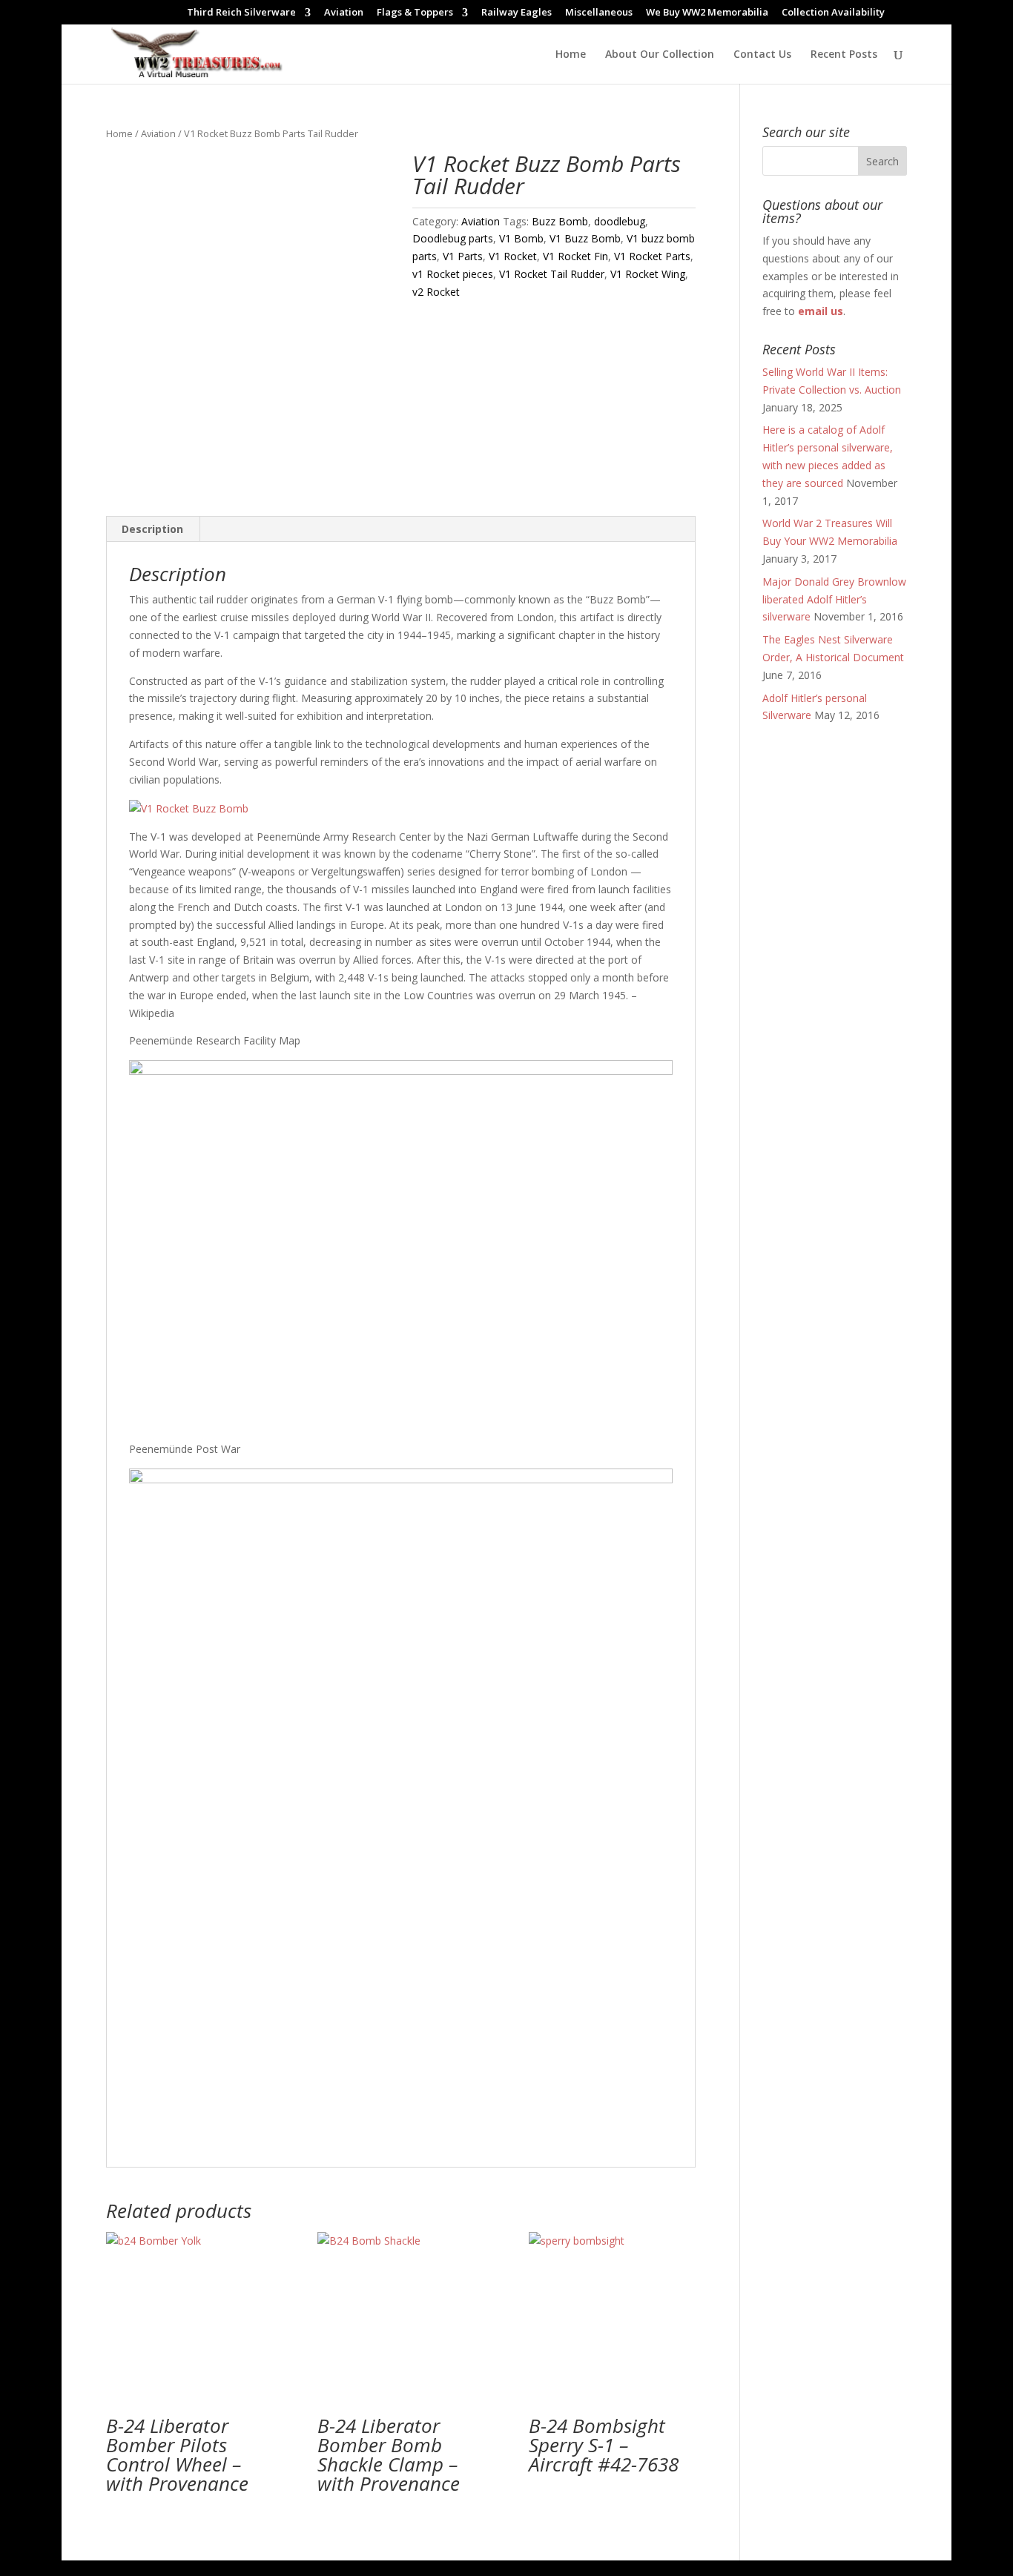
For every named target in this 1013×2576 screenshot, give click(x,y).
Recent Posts (844, 55)
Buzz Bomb (560, 221)
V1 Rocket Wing (648, 274)
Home (571, 55)
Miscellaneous (599, 13)
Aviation (344, 13)
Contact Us (762, 55)
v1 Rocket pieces (453, 274)
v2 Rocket (436, 292)
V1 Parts (463, 256)
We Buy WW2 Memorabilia (707, 13)
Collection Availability (833, 13)
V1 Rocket (513, 256)
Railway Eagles (517, 13)
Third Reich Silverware (241, 13)
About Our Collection (660, 55)
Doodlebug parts (453, 238)
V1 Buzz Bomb (585, 238)
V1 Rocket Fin (575, 256)
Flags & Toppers (415, 13)
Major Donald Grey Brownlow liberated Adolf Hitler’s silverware (834, 599)
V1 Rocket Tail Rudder (552, 274)
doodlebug (620, 221)
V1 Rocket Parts (652, 256)
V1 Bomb (521, 238)
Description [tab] (152, 529)
